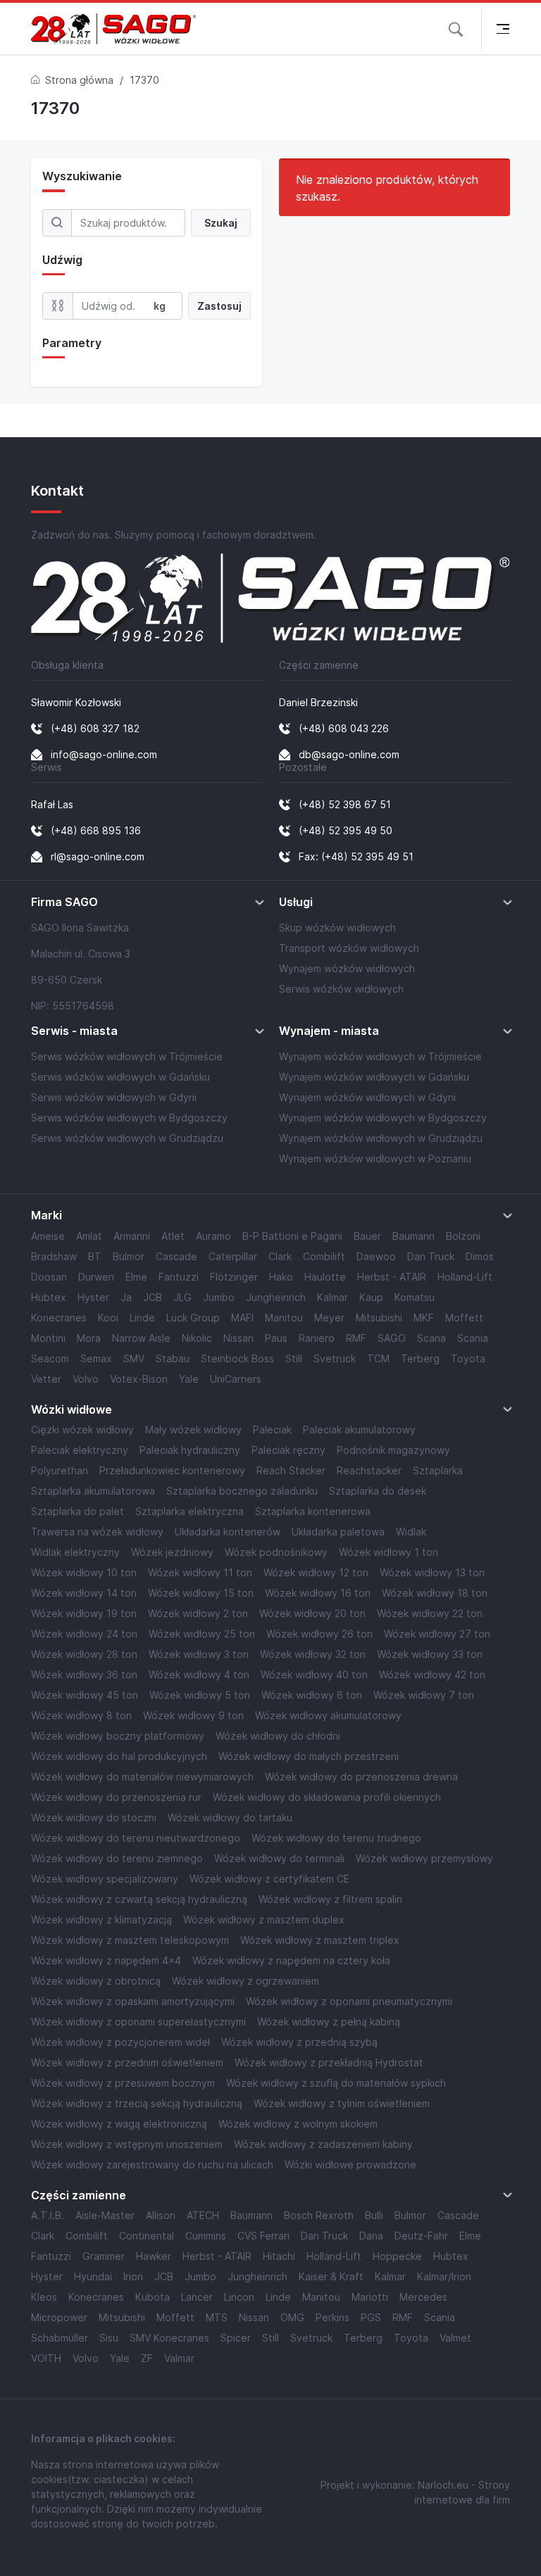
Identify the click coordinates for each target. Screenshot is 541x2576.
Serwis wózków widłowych (341, 989)
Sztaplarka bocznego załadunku (242, 1491)
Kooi (108, 1318)
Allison (161, 2215)
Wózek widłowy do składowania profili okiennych (327, 1797)
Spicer (236, 2338)
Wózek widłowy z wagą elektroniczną (119, 2124)
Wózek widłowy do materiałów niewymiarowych (142, 1777)
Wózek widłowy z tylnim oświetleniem (342, 2103)
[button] (456, 28)
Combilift (324, 1256)
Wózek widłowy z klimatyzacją (101, 1920)
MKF (424, 1318)
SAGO (392, 1338)
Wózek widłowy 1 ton (388, 1552)
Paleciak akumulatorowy (359, 1430)
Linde (142, 1318)
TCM (378, 1358)
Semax (96, 1358)
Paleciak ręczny (288, 1450)
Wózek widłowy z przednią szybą (299, 2042)
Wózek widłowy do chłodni (278, 1736)
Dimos (480, 1256)
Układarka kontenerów (228, 1532)
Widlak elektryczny (75, 1552)
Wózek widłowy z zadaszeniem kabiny (323, 2144)
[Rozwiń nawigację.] (503, 29)
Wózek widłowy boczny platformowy (118, 1736)
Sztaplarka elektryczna (189, 1511)
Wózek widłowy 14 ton (84, 1593)
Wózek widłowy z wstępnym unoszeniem (127, 2144)
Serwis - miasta (74, 1031)
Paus (276, 1338)
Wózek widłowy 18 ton (435, 1593)
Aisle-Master (105, 2215)
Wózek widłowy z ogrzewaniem (245, 1981)
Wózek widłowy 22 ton (430, 1613)
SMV (134, 1358)
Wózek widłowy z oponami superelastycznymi (138, 2022)
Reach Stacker (291, 1470)
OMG (292, 2317)
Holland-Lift (465, 1277)
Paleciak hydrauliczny (190, 1450)
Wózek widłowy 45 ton (85, 1695)
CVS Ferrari (263, 2236)
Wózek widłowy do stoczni (94, 1817)
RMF (356, 1338)
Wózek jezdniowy (172, 1552)
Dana (371, 2236)
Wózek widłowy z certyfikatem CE (269, 1879)
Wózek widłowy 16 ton (318, 1593)
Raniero (317, 1338)
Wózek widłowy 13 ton (432, 1572)
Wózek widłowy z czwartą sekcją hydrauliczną (139, 1899)
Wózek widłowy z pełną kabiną (329, 2022)
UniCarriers (236, 1379)
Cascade (176, 1256)
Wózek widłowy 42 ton (432, 1675)
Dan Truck (431, 1256)
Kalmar (332, 1297)
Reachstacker (369, 1470)
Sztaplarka (438, 1470)
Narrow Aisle (141, 1338)
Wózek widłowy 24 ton (84, 1634)
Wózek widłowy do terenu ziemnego (117, 1858)
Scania (473, 1338)
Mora (89, 1338)
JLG (182, 1297)
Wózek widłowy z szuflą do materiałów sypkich (336, 2083)
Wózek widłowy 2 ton (198, 1613)
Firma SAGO (64, 902)
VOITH (46, 2358)
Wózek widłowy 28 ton (84, 1654)
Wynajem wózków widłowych (347, 968)
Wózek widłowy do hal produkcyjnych (119, 1756)
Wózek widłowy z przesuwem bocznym (123, 2083)
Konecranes (59, 1318)
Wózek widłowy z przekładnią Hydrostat (329, 2062)
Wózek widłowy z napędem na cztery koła (291, 1960)
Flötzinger (234, 1277)
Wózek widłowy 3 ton (199, 1654)
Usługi (296, 902)
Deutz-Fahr (421, 2236)
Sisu (109, 2338)
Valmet (455, 2338)
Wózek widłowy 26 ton (319, 1634)
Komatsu (415, 1297)
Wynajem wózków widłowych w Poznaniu (375, 1158)
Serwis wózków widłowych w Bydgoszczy (129, 1118)
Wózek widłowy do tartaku (230, 1817)
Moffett (464, 1318)
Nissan (238, 1338)
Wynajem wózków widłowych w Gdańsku (374, 1077)
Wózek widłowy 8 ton (81, 1715)
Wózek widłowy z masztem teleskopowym (130, 1940)
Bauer (367, 1236)
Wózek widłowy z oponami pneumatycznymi (349, 2001)
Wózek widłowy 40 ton (314, 1675)
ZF (147, 2358)
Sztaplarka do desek (378, 1491)
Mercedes (423, 2297)
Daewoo (376, 1256)
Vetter (46, 1379)
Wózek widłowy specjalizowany (105, 1879)
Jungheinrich (276, 1297)
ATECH (203, 2215)
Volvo (86, 1379)
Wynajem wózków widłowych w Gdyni (367, 1097)
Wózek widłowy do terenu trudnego (336, 1838)
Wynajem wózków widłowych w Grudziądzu (381, 1138)
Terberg (420, 1358)
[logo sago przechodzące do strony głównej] (114, 29)
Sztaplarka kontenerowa (313, 1511)
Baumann (413, 1236)
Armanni (132, 1236)
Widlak (411, 1532)
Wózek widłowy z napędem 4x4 (106, 1960)
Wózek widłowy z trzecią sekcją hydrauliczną (137, 2103)
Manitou (284, 1318)
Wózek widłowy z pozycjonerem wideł (120, 2042)
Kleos (44, 2297)
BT (95, 1256)
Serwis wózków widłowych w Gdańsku (120, 1077)
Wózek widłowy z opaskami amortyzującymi (133, 2001)
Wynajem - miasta (329, 1031)
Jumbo (219, 1297)
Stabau (173, 1358)
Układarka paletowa (338, 1532)
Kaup (371, 1297)
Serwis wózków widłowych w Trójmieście (127, 1056)
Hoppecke (397, 2256)
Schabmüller (60, 2338)
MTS (217, 2317)
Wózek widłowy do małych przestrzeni (309, 1756)
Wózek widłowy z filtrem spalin (330, 1899)
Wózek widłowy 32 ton (313, 1654)
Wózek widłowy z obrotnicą (96, 1981)
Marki (46, 1215)
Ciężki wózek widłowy (82, 1430)
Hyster (93, 1297)
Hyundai (93, 2276)
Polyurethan (60, 1470)
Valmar (179, 2358)
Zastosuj (219, 306)
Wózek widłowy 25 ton (202, 1634)
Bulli (374, 2215)
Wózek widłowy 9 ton (193, 1715)
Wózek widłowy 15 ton (201, 1593)
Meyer (329, 1318)
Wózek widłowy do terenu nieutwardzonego (136, 1838)
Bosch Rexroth (319, 2215)
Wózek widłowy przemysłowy (424, 1858)
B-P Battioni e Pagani (292, 1236)
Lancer (197, 2297)
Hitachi (279, 2256)
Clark (280, 1256)
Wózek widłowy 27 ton (437, 1634)
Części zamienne (79, 2195)
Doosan (49, 1277)
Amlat (89, 1236)
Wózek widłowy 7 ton (424, 1695)
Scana (431, 1338)
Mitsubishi (379, 1318)
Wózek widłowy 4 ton (199, 1675)
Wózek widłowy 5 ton (200, 1695)
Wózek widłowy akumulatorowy (328, 1715)
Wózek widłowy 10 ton (84, 1572)
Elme (136, 1277)
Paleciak (272, 1430)
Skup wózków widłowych (337, 928)
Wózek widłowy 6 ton (312, 1695)
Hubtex (49, 1297)
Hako (281, 1277)
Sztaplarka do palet (77, 1511)
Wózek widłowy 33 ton (430, 1654)
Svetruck (335, 1358)
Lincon (239, 2297)
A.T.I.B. (48, 2215)
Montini (48, 1338)
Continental (147, 2236)
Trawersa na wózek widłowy (97, 1532)
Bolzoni (463, 1236)
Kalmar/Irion (444, 2276)
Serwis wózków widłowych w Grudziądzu (127, 1138)
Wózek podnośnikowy (276, 1552)
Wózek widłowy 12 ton (316, 1572)
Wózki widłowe (71, 1410)
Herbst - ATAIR (392, 1277)
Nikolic (197, 1338)
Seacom (50, 1358)
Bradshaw (54, 1256)
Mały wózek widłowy (193, 1430)
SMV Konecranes (169, 2338)
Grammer (104, 2256)
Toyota (468, 1358)
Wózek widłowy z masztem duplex (264, 1920)
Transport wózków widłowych (349, 948)
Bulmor (129, 1256)
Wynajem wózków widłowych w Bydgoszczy (383, 1118)
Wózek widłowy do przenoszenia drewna (361, 1777)
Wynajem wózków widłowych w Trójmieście (380, 1056)
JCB (153, 1297)
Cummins (206, 2236)
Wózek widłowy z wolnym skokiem (298, 2124)
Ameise (48, 1236)
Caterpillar (233, 1256)
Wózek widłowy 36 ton (84, 1675)
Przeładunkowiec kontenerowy (172, 1470)
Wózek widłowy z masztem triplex (320, 1940)
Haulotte (325, 1277)
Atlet (173, 1236)
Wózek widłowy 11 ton (200, 1572)
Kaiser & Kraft (331, 2276)
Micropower (59, 2317)
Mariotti (370, 2297)
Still (294, 1358)
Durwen (96, 1277)
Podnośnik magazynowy (393, 1450)
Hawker (154, 2256)
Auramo (213, 1236)
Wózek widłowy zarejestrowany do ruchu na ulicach (152, 2165)
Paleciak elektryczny (80, 1450)
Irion (133, 2276)
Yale (189, 1379)
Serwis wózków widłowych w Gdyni (114, 1097)
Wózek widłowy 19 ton (84, 1613)
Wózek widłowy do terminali (279, 1858)
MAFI (242, 1318)
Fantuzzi (179, 1277)
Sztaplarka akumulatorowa (93, 1491)
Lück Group (193, 1318)
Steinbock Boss (237, 1358)
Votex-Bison (139, 1379)
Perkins (332, 2317)
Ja (126, 1297)
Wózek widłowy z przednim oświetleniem (127, 2062)
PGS (371, 2317)
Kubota (153, 2297)
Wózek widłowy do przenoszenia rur (116, 1797)
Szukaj (221, 223)
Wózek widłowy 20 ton (312, 1613)
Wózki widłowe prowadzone (350, 2165)
